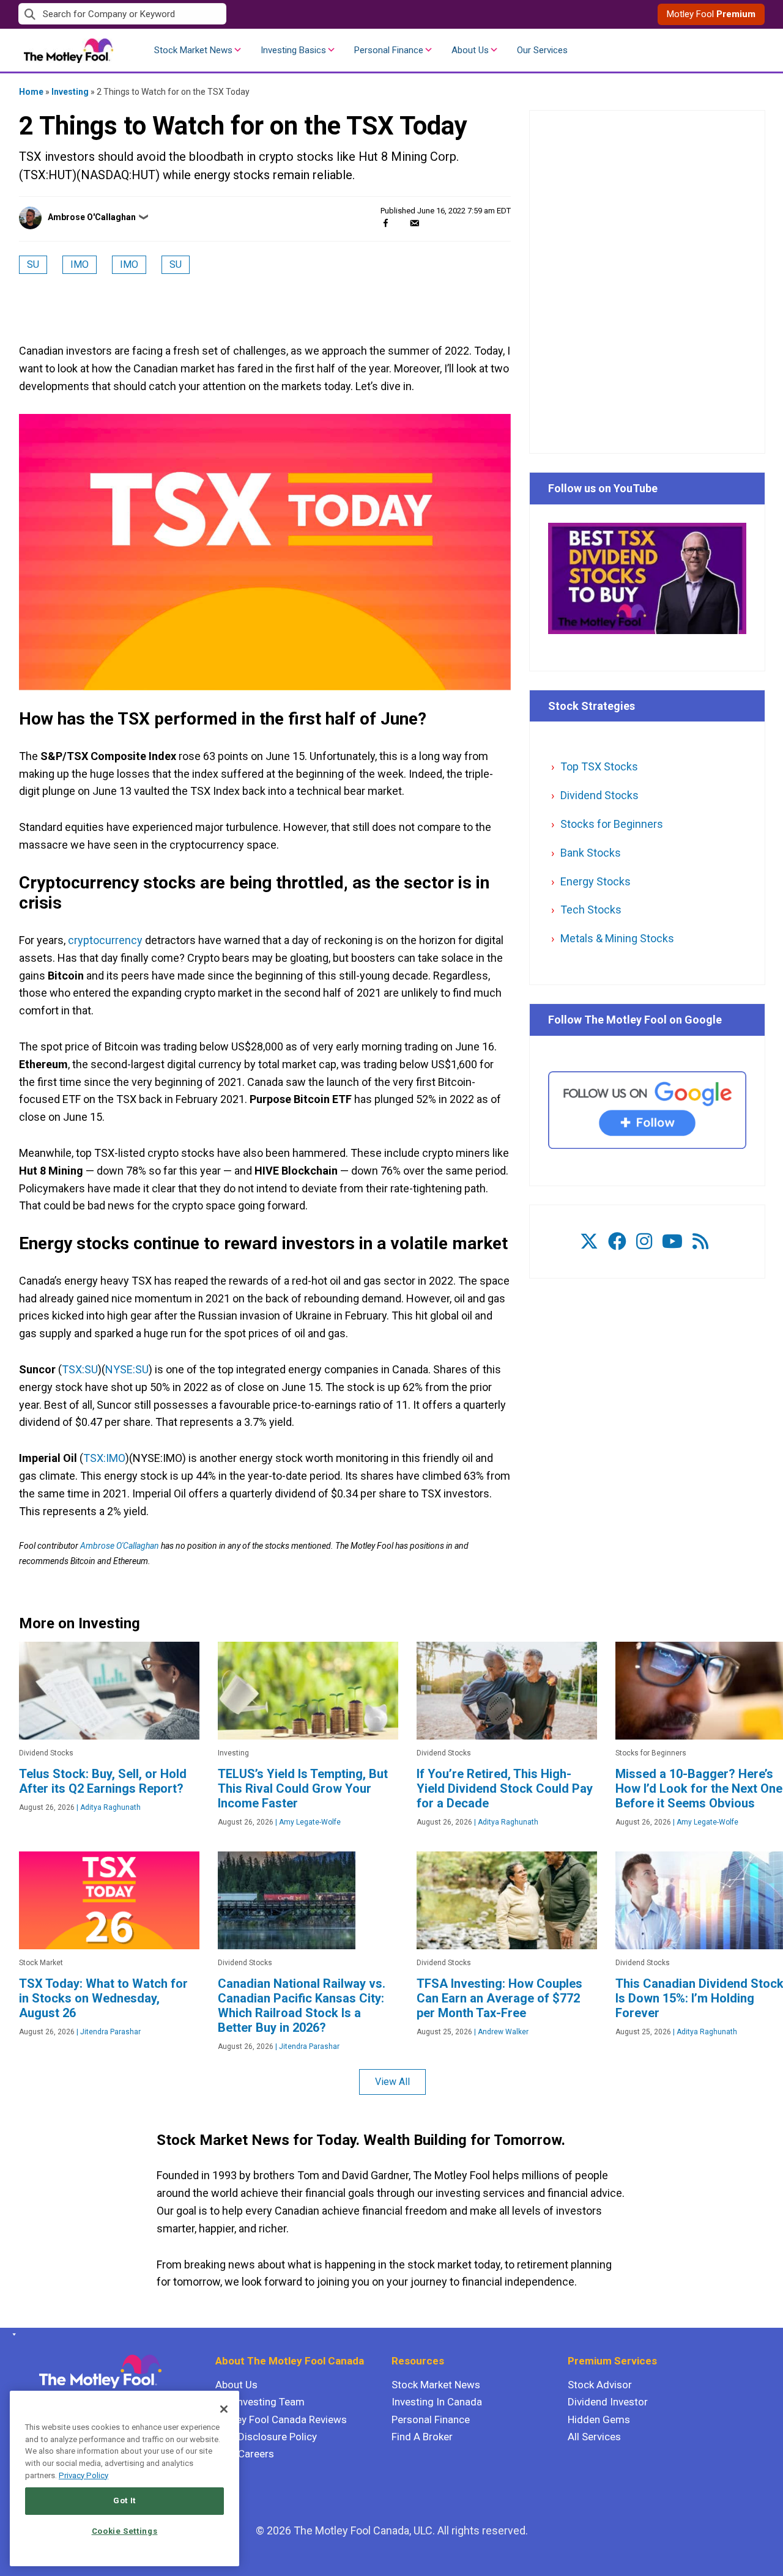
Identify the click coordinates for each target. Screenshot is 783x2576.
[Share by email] (414, 223)
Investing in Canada (437, 2402)
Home (31, 92)
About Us (470, 50)
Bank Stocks (591, 853)
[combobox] (205, 14)
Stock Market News (193, 50)
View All (392, 2082)
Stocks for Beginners (612, 824)
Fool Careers (245, 2454)
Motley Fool (711, 14)
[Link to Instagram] (644, 1242)
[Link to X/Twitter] (589, 1242)
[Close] (224, 2409)
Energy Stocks (596, 881)
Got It (124, 2500)
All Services (594, 2437)
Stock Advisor (600, 2385)
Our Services (542, 50)
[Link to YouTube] (672, 1242)
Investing (70, 92)
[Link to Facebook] (617, 1242)
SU (33, 264)
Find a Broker (422, 2437)
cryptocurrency (105, 940)
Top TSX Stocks (599, 766)
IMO (80, 264)
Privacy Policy (83, 2475)
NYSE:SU (127, 1369)
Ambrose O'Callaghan (92, 217)
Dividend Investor (608, 2402)
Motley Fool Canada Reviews (281, 2419)
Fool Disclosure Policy (266, 2437)
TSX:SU (80, 1369)
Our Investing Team (260, 2402)
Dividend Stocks (599, 795)
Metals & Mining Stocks (617, 938)
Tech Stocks (591, 910)
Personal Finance (389, 50)
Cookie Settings (125, 2531)
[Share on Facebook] (386, 223)
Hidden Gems (599, 2419)
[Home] (12, 2334)
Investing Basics (293, 50)
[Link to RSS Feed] (700, 1242)
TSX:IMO (104, 1458)
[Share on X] (400, 223)
